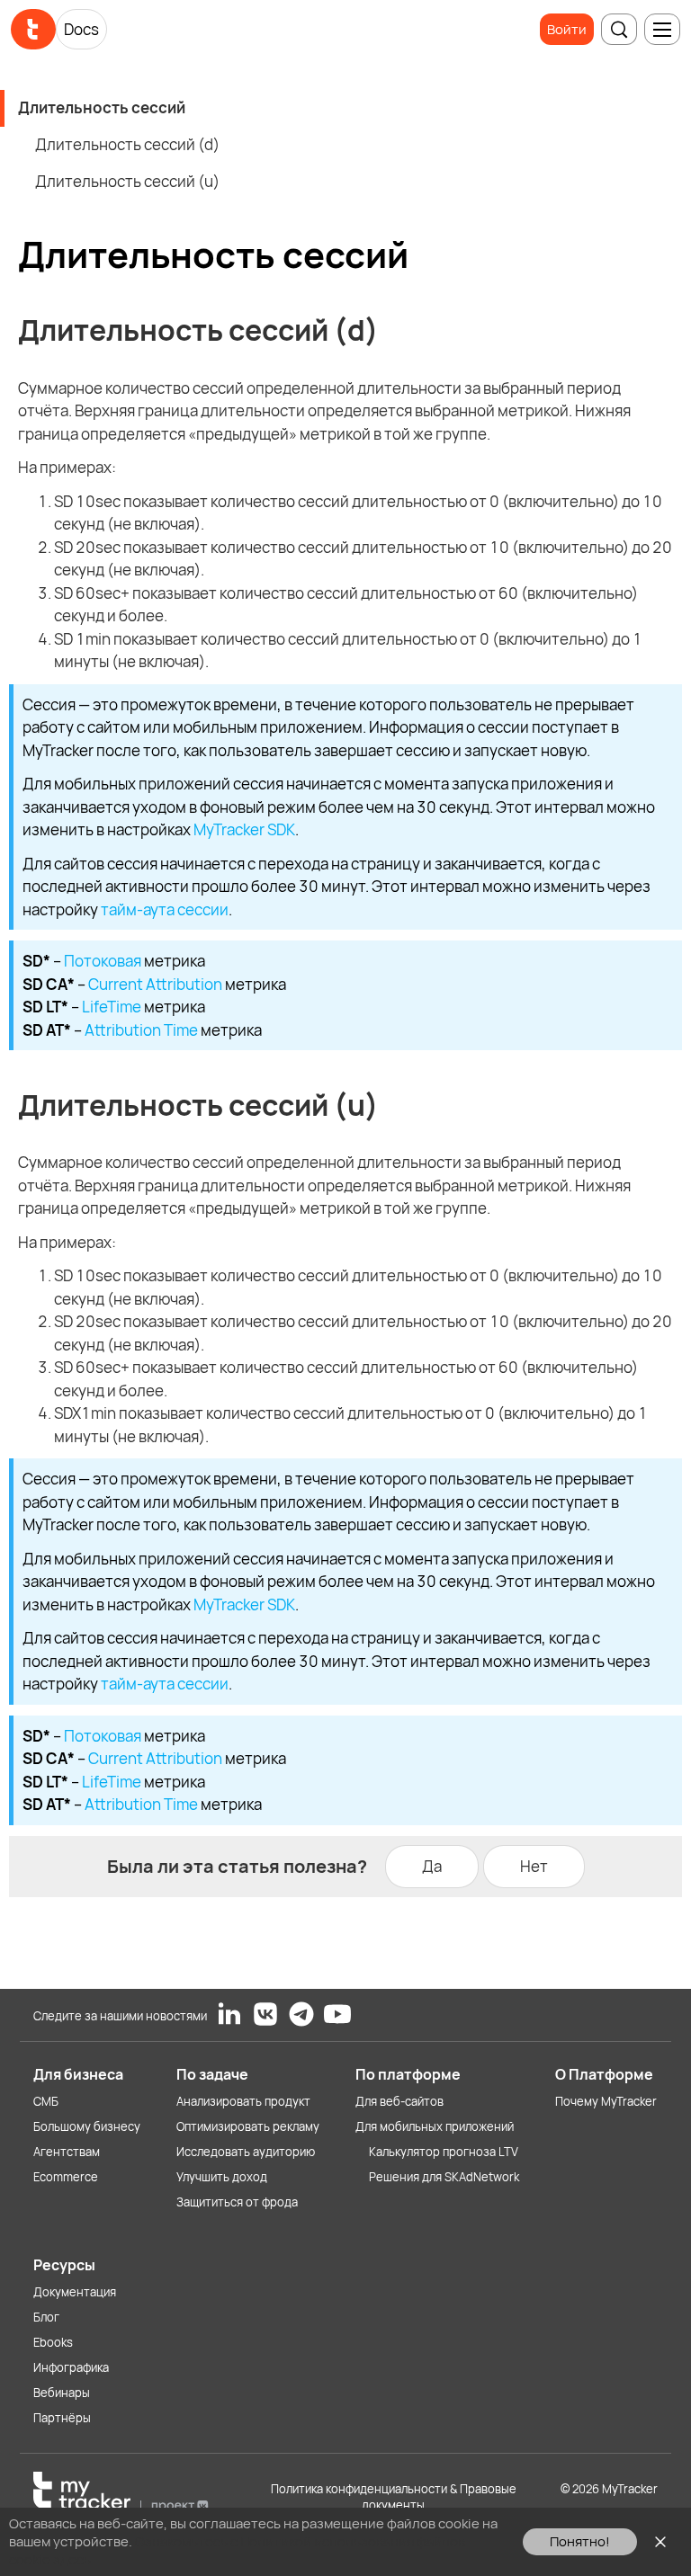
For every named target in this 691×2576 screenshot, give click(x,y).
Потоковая (103, 961)
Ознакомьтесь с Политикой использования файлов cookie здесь (237, 2550)
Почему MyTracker (606, 2101)
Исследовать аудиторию (246, 2152)
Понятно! (580, 2541)
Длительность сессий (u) (127, 181)
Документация (75, 2292)
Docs (81, 29)
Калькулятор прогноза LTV (444, 2152)
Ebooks (53, 2342)
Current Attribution (155, 984)
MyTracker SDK (244, 829)
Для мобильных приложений (435, 2126)
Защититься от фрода (237, 2202)
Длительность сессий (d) (127, 144)
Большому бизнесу (87, 2126)
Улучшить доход (222, 2177)
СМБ (46, 2101)
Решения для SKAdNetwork (444, 2177)
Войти (567, 29)
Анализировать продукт (243, 2101)
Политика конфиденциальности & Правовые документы (394, 2497)
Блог (46, 2317)
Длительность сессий (102, 107)
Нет (534, 1866)
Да (432, 1866)
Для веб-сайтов (399, 2101)
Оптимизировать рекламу (248, 2126)
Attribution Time (141, 1030)
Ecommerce (66, 2177)
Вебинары (62, 2393)
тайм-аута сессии (165, 909)
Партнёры (62, 2418)
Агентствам (67, 2152)
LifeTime (112, 1007)
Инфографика (71, 2367)
